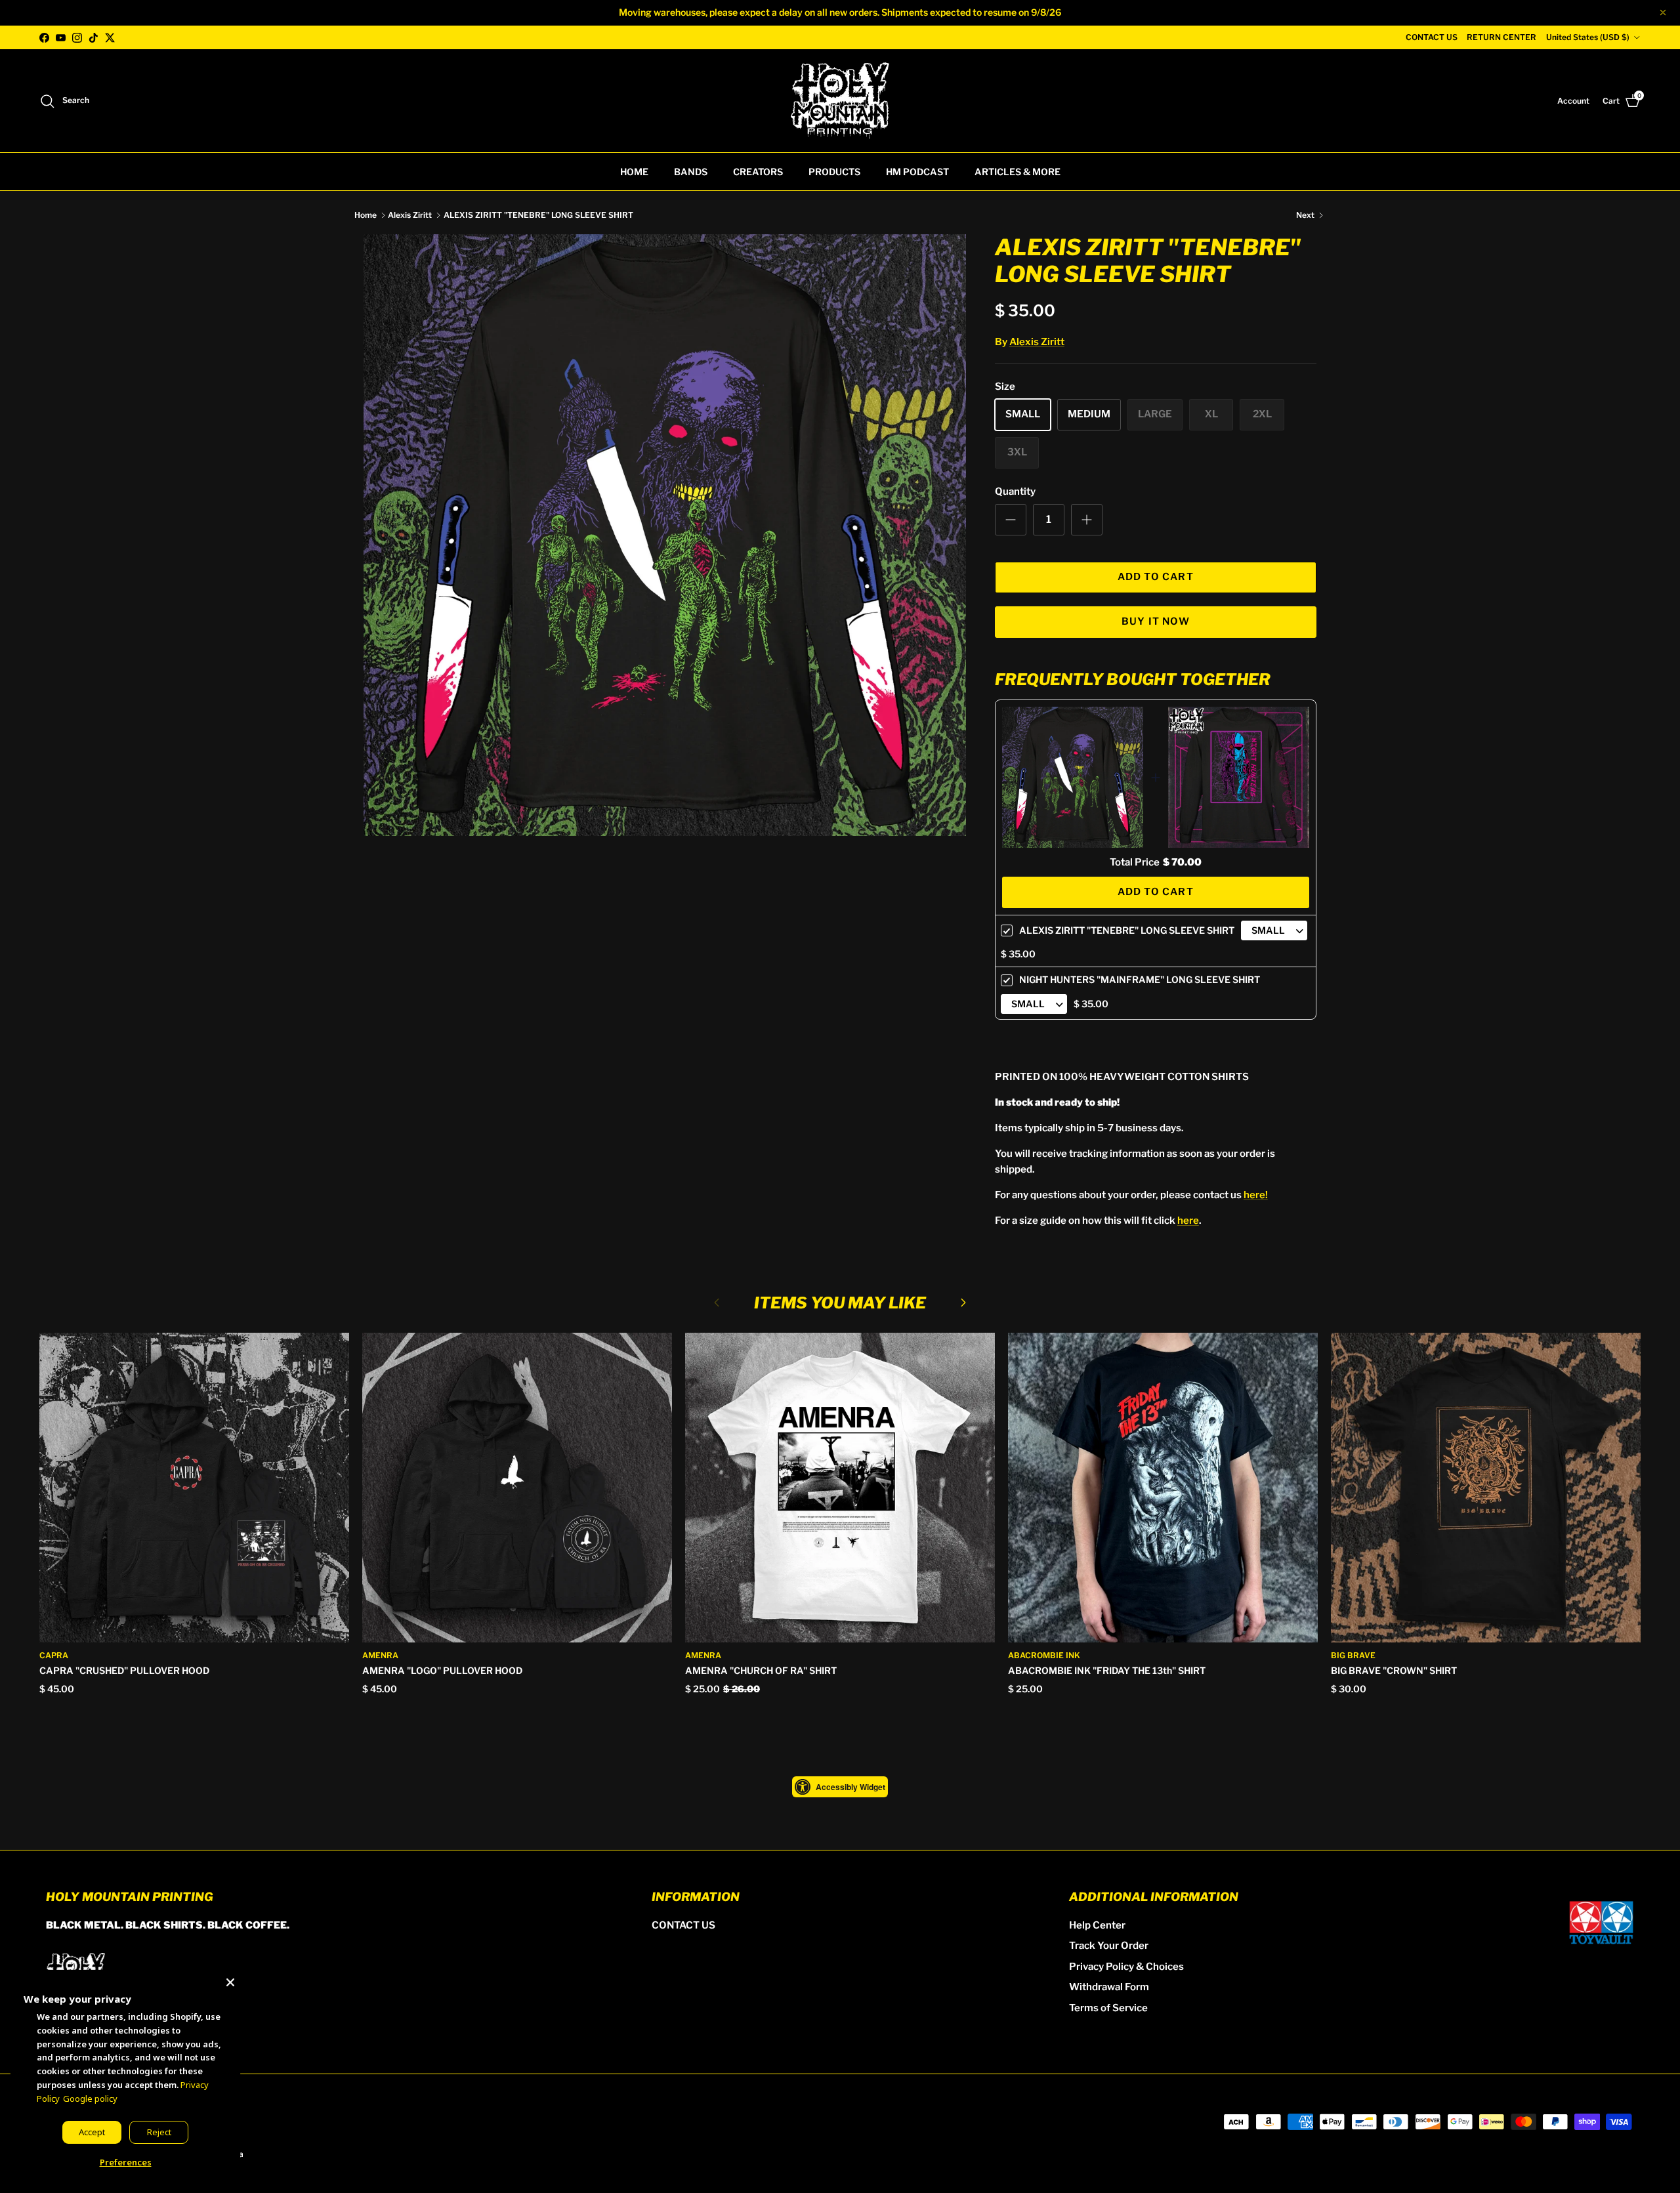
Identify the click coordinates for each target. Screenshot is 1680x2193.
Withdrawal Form (1109, 1987)
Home (366, 215)
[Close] (230, 1980)
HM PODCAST (917, 172)
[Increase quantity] (1087, 520)
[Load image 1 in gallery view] (665, 535)
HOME (634, 172)
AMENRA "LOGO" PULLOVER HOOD (442, 1670)
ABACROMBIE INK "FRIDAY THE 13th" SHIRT (1107, 1670)
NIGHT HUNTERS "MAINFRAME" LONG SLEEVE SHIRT (1140, 979)
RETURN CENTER (1501, 37)
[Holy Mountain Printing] (840, 101)
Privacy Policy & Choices (1126, 1967)
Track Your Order (1109, 1946)
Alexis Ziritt (410, 215)
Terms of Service (1108, 2008)
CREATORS (758, 172)
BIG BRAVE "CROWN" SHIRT (1394, 1670)
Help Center (1097, 1925)
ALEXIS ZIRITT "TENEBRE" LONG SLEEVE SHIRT (538, 215)
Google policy (90, 2099)
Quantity (1015, 491)
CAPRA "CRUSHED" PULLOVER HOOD (124, 1670)
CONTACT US (1432, 37)
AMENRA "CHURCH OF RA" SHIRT (761, 1670)
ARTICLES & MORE (1018, 172)
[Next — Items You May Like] (963, 1302)
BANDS (691, 172)
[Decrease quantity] (1011, 520)
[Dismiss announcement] (1663, 12)
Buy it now (1156, 621)
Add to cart (1156, 577)
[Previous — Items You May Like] (717, 1302)
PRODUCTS (834, 172)
